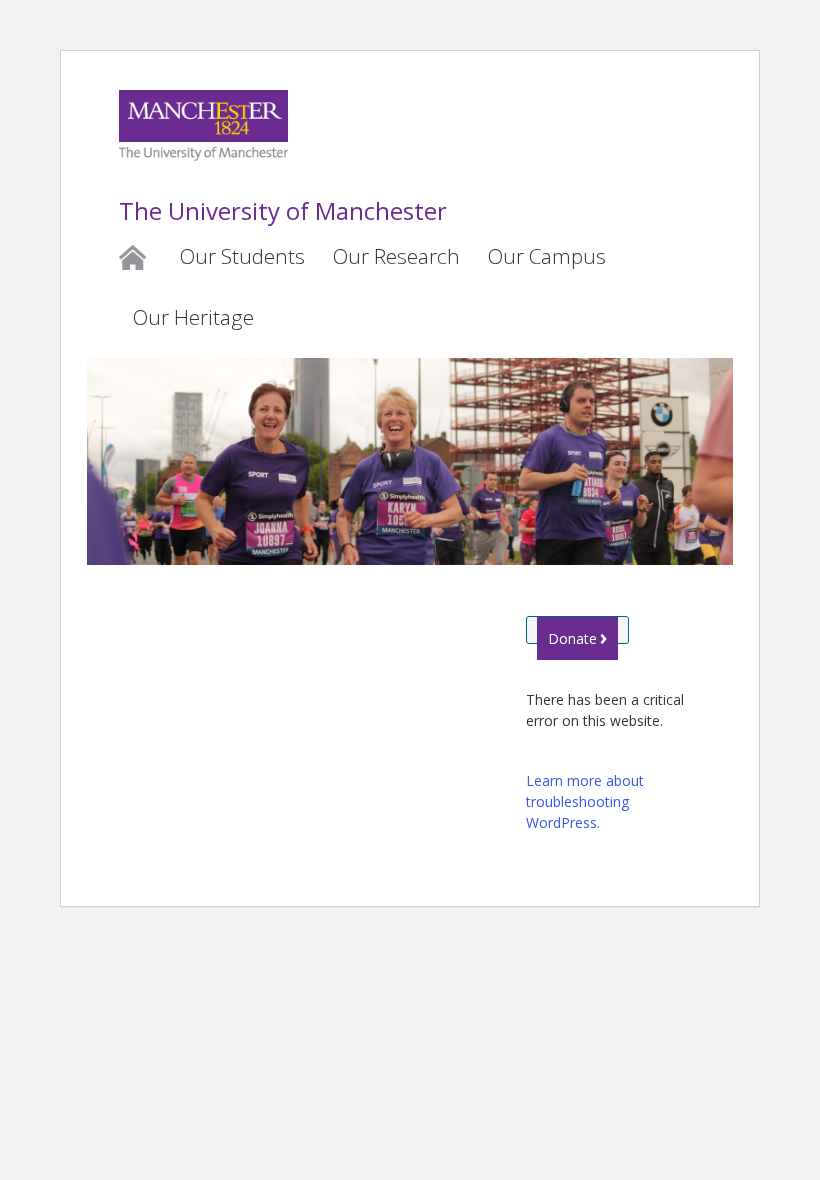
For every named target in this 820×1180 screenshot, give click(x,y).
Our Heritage (193, 317)
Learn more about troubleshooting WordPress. (585, 801)
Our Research (396, 256)
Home (132, 256)
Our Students (242, 256)
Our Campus (547, 256)
